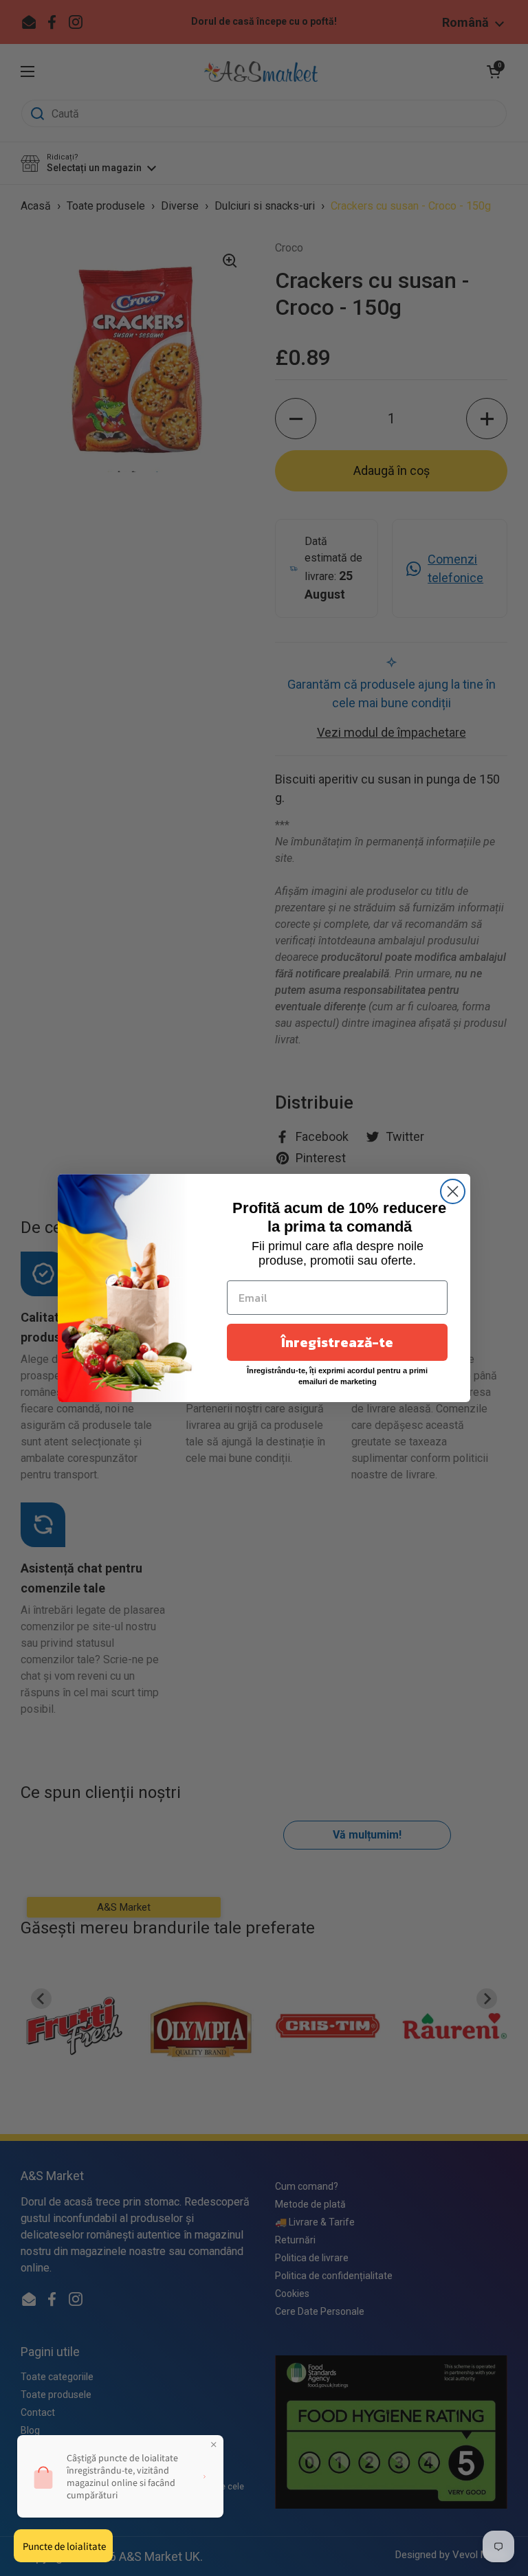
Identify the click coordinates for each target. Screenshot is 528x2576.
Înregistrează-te (337, 1342)
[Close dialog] (453, 1191)
